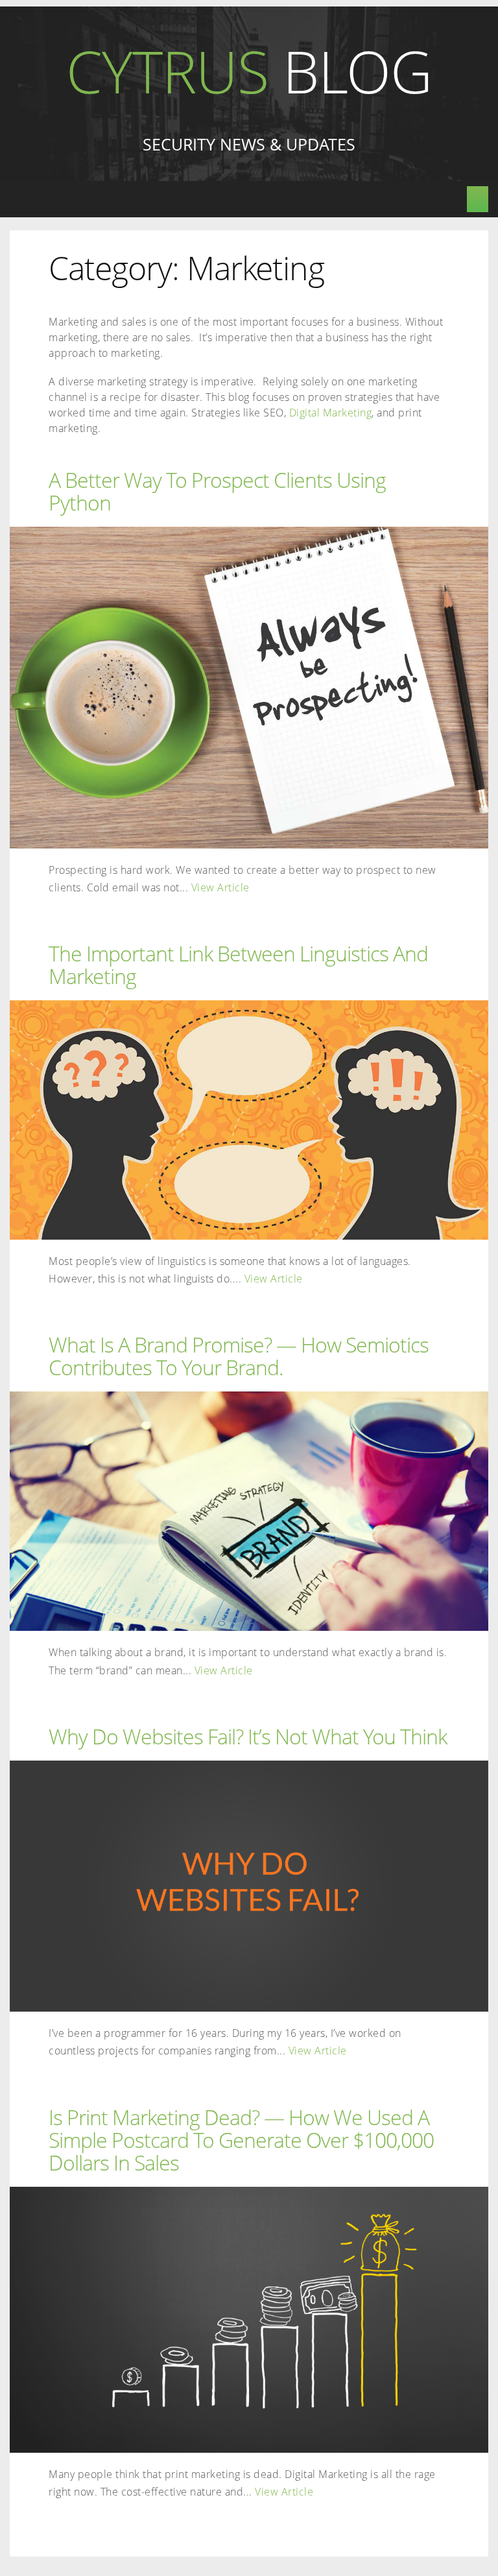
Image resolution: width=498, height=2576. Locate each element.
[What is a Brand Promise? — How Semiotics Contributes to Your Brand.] (249, 1511)
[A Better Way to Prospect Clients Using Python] (249, 688)
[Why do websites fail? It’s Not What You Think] (249, 1886)
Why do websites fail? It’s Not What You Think (248, 1736)
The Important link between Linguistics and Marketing (238, 964)
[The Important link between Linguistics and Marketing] (249, 1120)
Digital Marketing (331, 413)
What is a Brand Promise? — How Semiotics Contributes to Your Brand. (239, 1355)
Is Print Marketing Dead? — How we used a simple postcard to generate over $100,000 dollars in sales (241, 2139)
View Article (220, 887)
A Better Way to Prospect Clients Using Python (217, 491)
